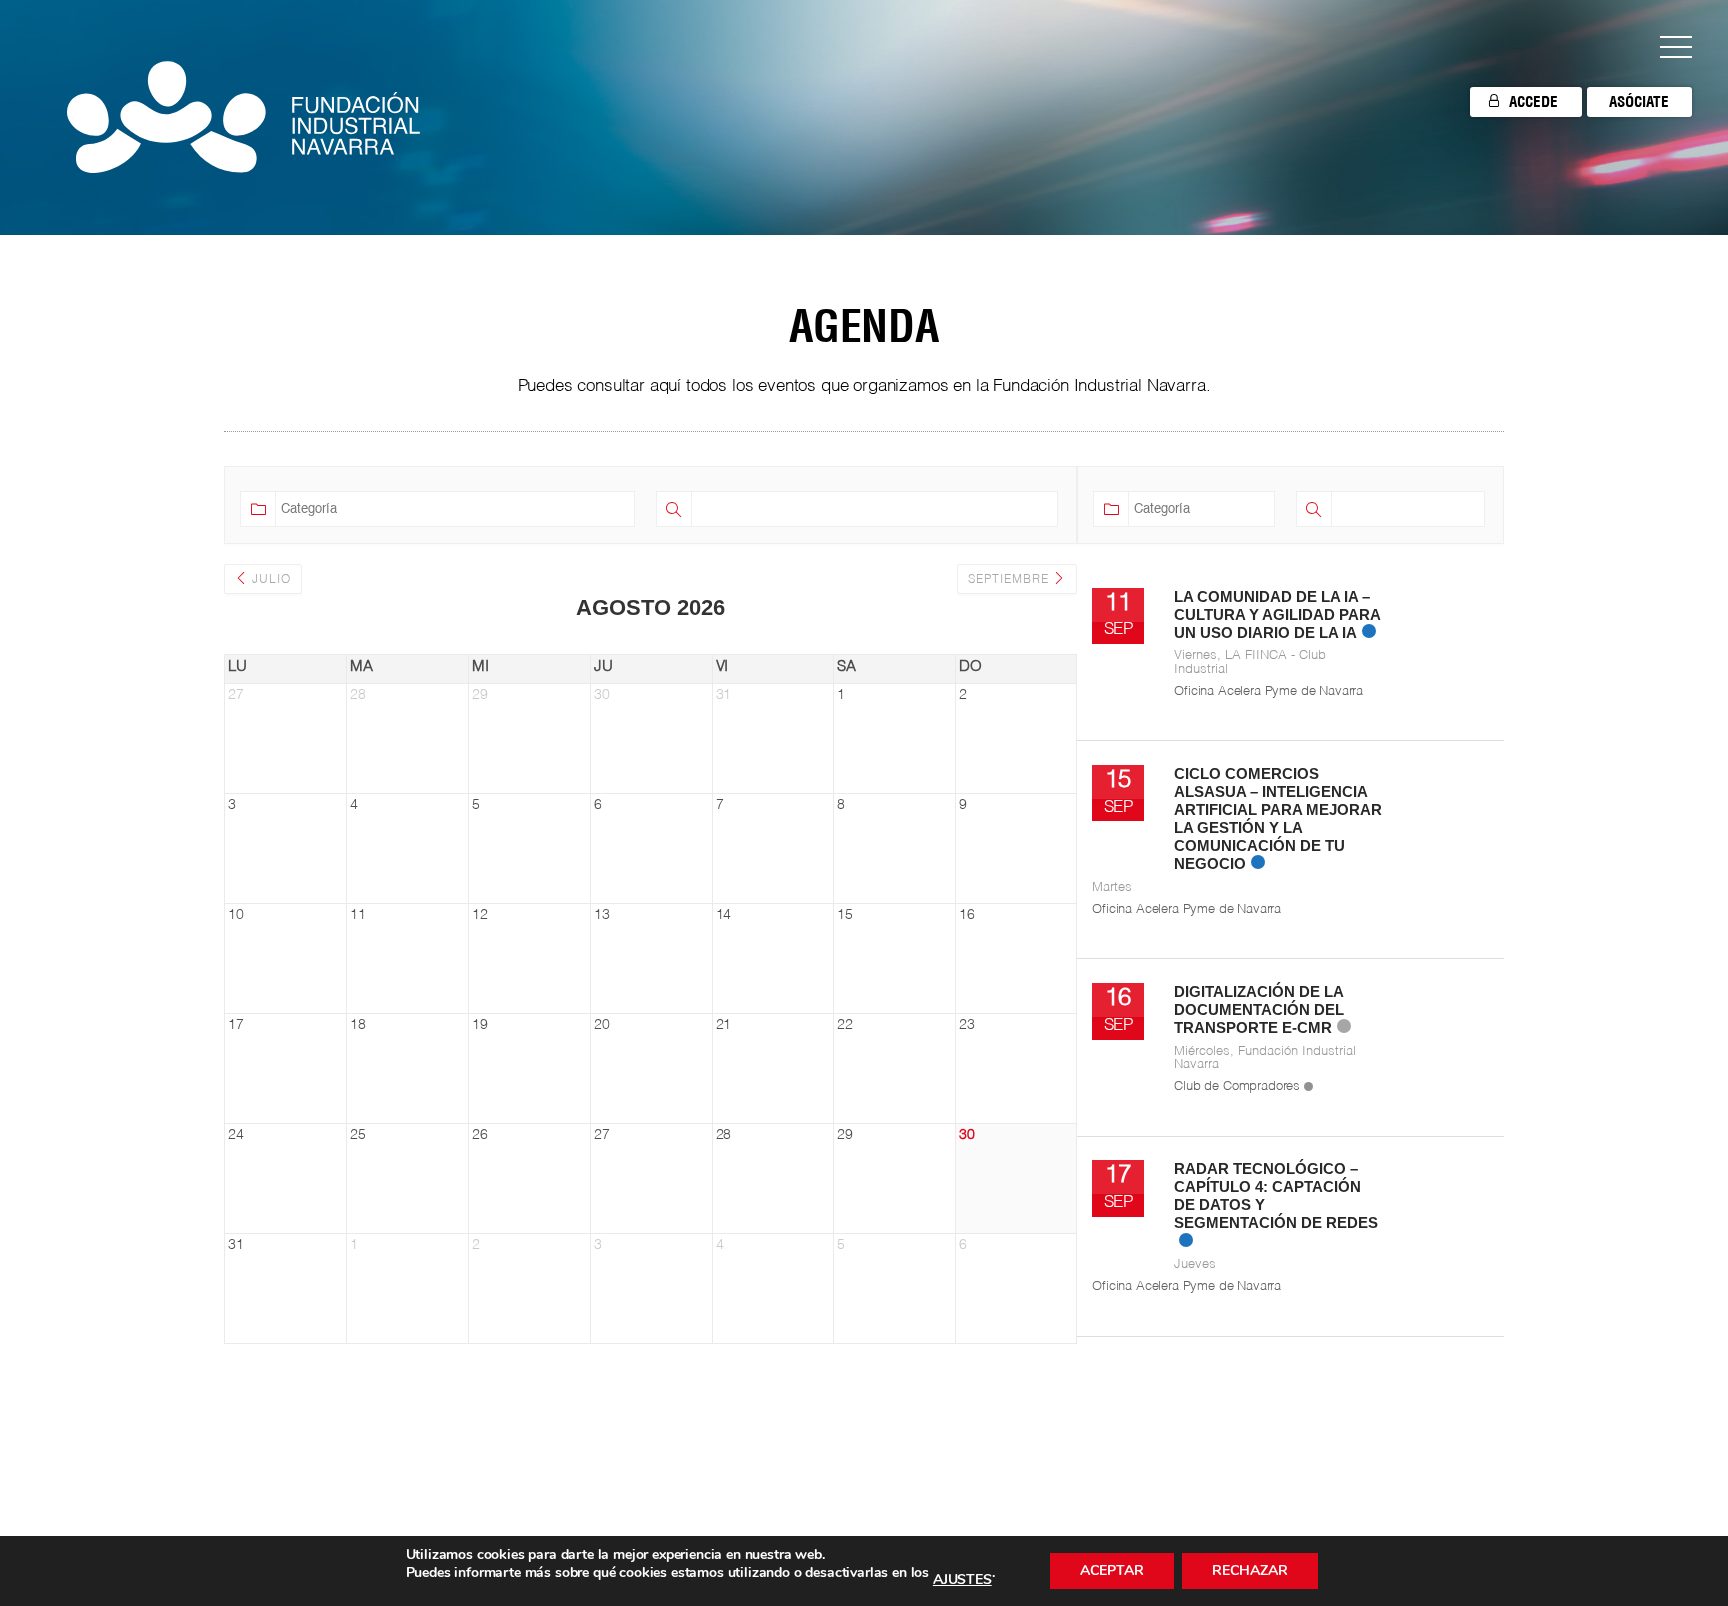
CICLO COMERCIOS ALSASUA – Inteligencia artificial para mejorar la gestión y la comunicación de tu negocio (1278, 819)
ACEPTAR (1112, 1570)
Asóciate (1639, 101)
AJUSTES (962, 1580)
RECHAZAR (1250, 1570)
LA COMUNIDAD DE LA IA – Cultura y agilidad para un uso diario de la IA (1277, 614)
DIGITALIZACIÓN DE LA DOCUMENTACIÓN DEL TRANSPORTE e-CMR (1259, 1009)
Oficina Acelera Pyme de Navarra (1268, 691)
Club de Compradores (1237, 1086)
